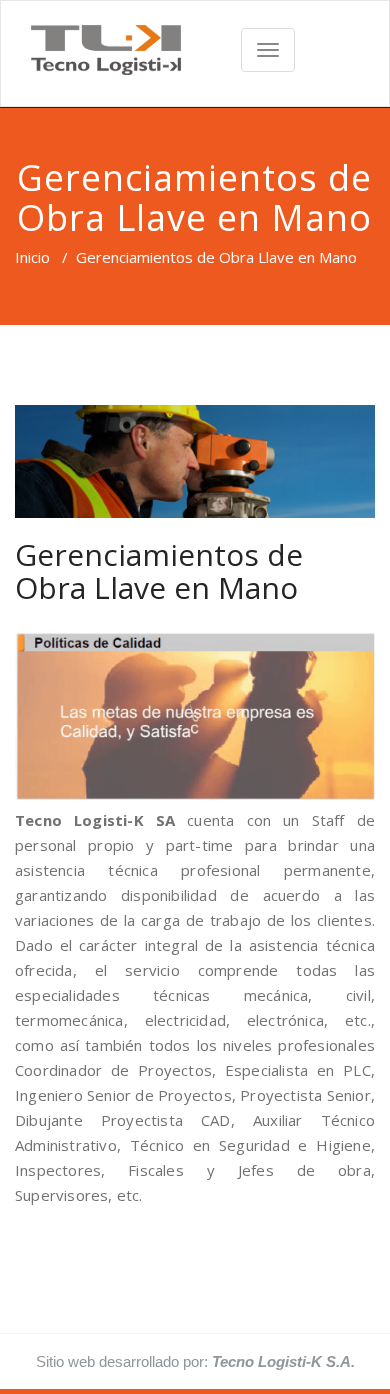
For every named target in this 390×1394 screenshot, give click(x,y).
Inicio (32, 257)
